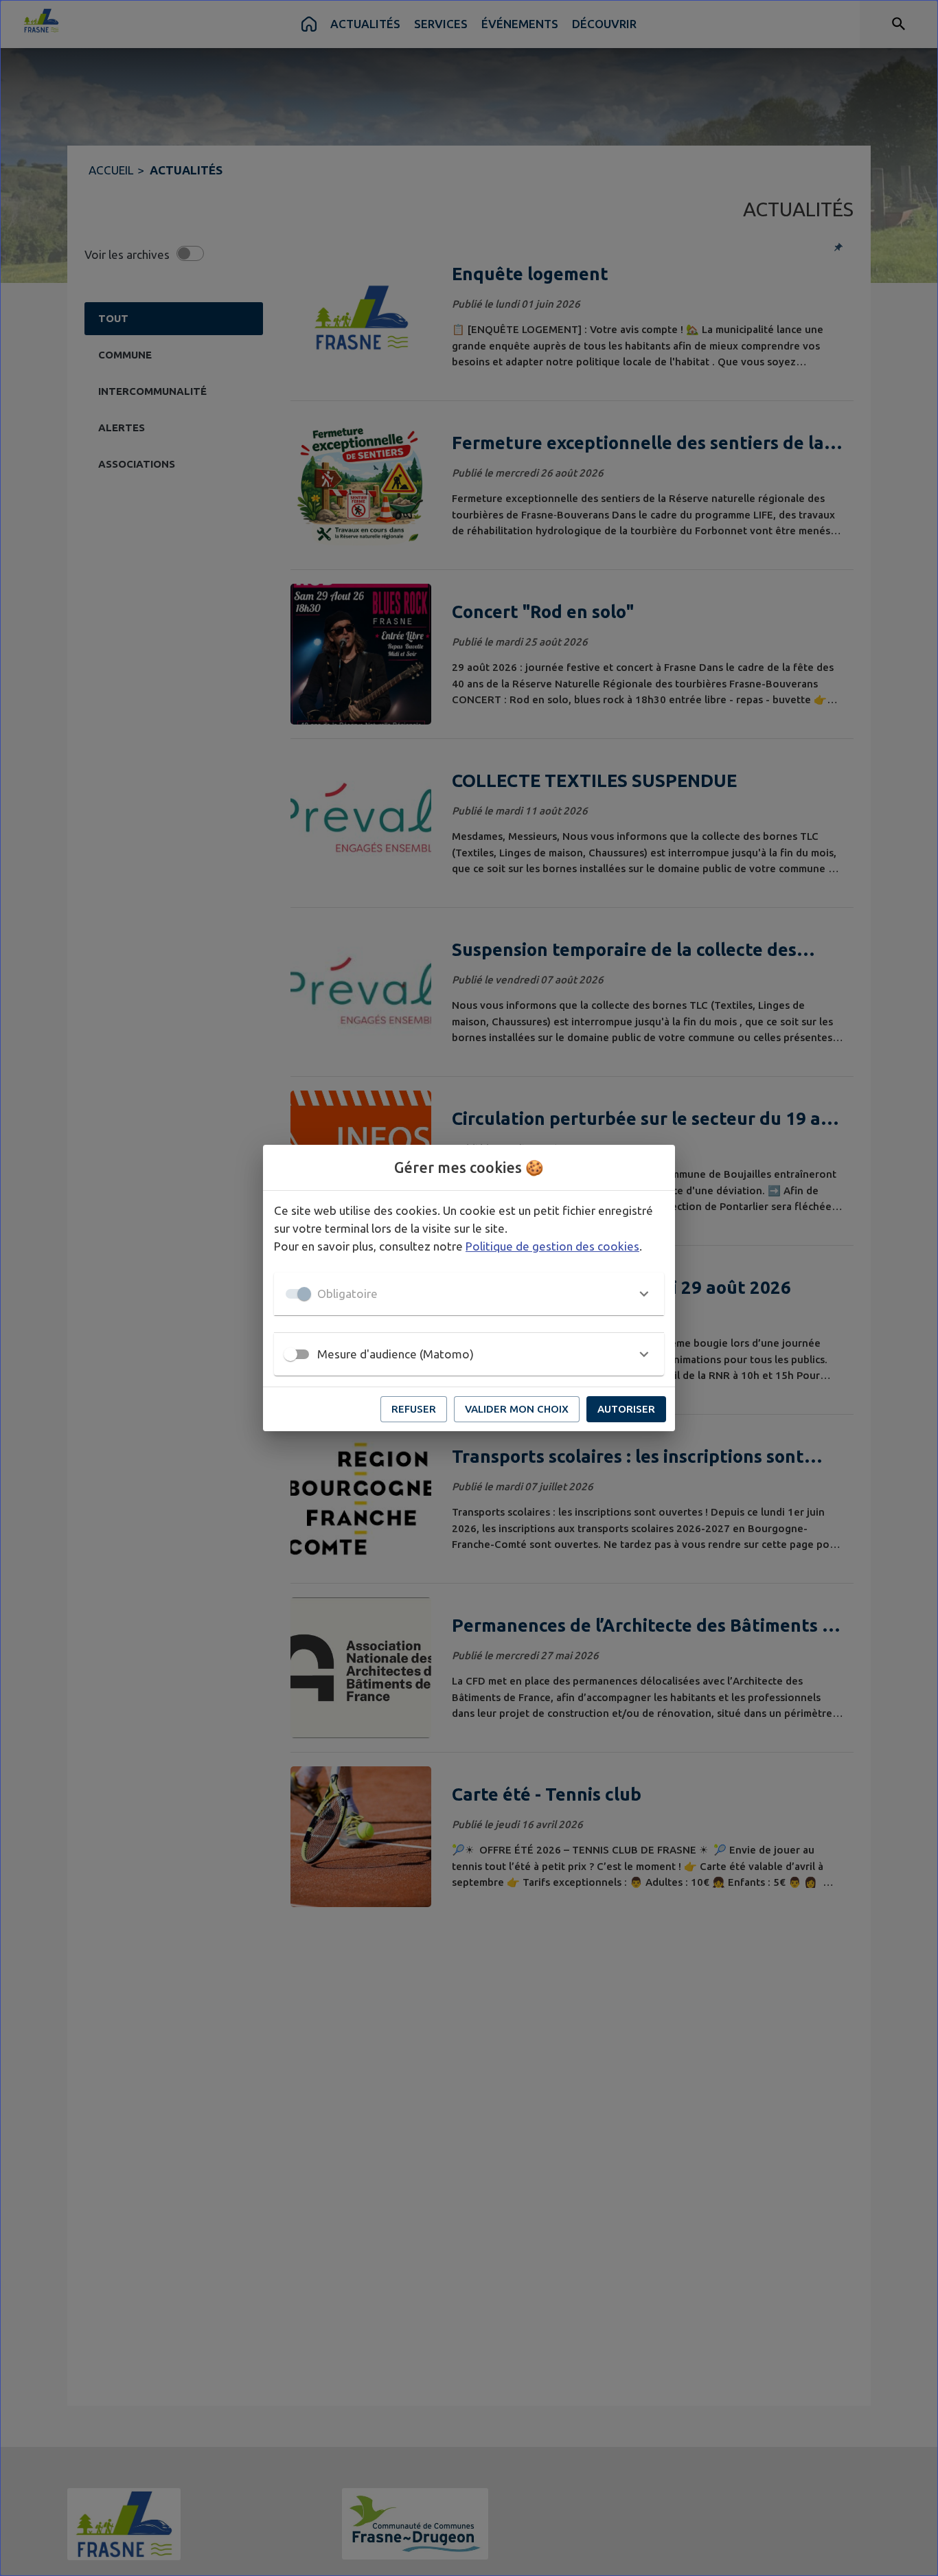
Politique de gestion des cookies (552, 1246)
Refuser (414, 1409)
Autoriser (626, 1409)
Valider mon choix (517, 1409)
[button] (469, 1294)
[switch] (290, 1354)
